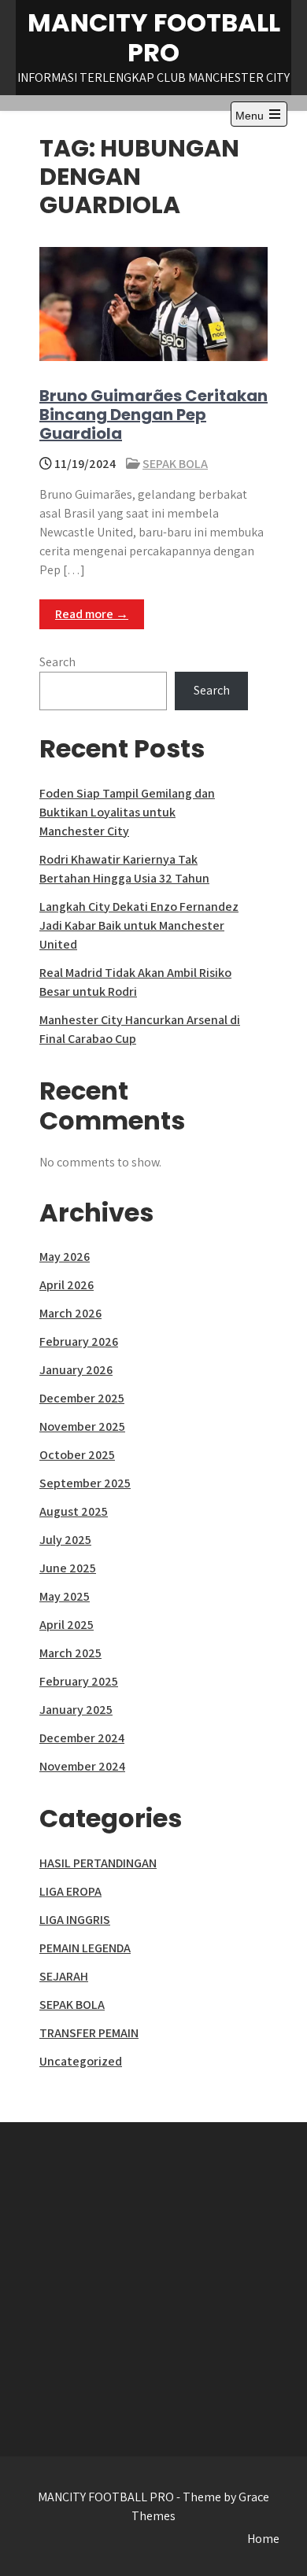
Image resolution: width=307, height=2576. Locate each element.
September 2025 (85, 1483)
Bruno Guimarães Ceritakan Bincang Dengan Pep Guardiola (153, 415)
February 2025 (79, 1681)
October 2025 (77, 1455)
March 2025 (70, 1653)
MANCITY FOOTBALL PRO (154, 37)
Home (263, 2539)
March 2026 (70, 1313)
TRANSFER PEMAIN (89, 2033)
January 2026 (76, 1370)
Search (57, 662)
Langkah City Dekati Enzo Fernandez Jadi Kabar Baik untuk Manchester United (139, 925)
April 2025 (67, 1625)
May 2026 (65, 1257)
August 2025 (74, 1511)
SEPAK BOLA (175, 464)
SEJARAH (64, 1976)
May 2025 (65, 1596)
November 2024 (82, 1766)
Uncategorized (81, 2061)
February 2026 (79, 1341)
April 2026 (67, 1285)
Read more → (92, 614)
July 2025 (65, 1540)
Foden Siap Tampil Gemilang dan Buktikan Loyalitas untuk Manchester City (127, 812)
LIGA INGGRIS (75, 1920)
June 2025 (68, 1568)
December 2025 (82, 1398)
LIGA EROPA (70, 1891)
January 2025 (76, 1710)
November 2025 (82, 1426)
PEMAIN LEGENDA (85, 1948)
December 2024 (82, 1738)
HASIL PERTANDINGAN (98, 1863)
